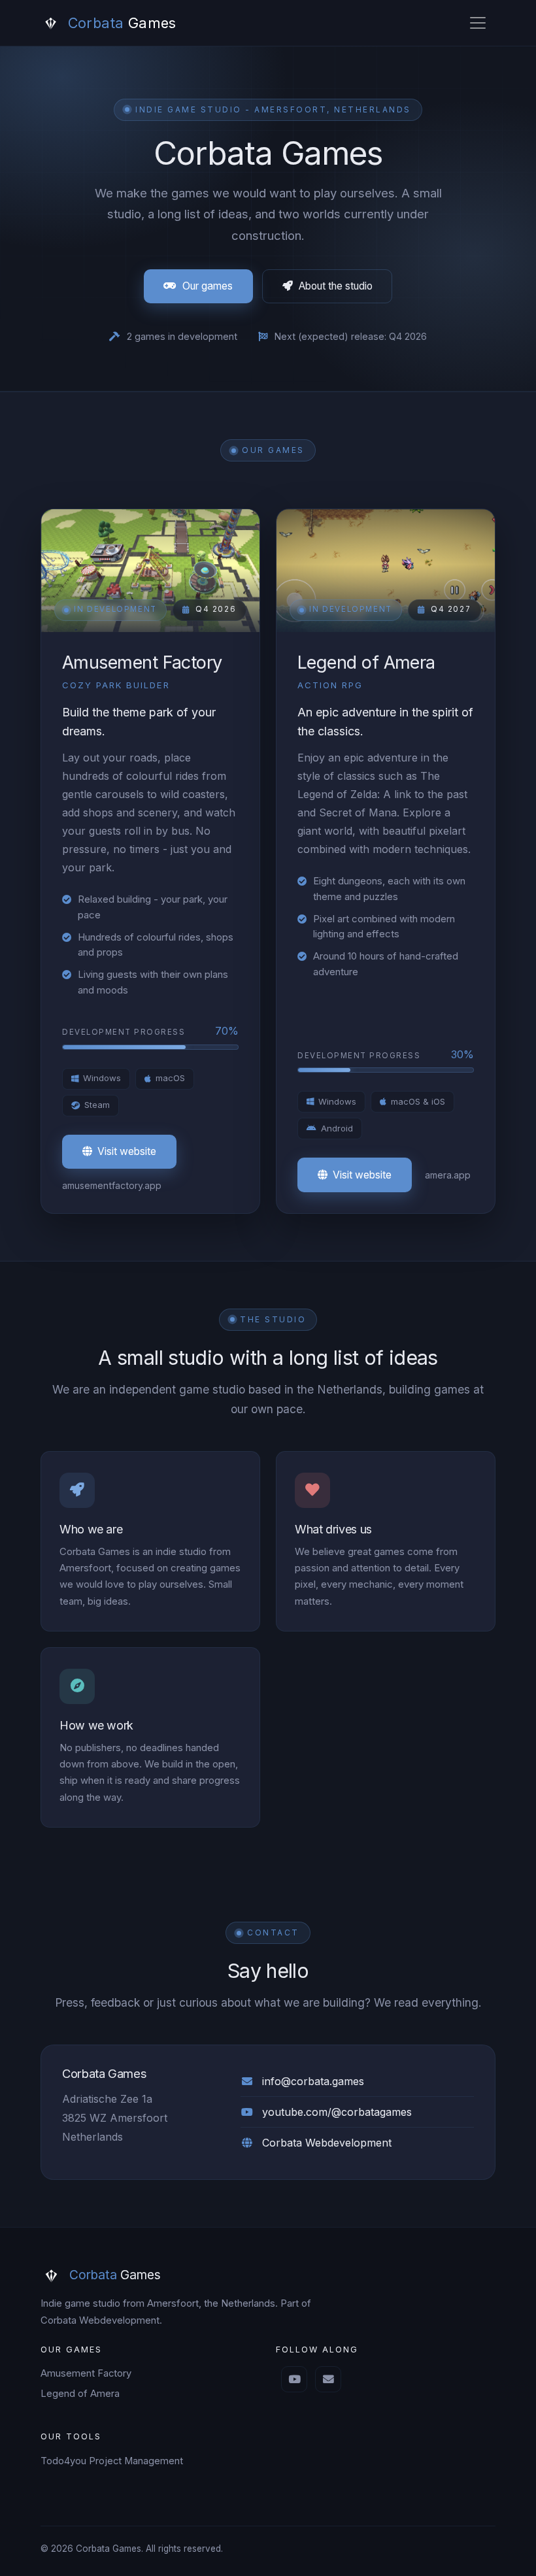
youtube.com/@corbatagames (337, 2112)
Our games (208, 286)
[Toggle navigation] (478, 23)
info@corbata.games (313, 2081)
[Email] (328, 2379)
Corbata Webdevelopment (327, 2143)
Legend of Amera (80, 2394)
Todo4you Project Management (112, 2461)
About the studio (336, 286)
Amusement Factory (86, 2373)
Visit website (127, 1151)
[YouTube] (294, 2379)
